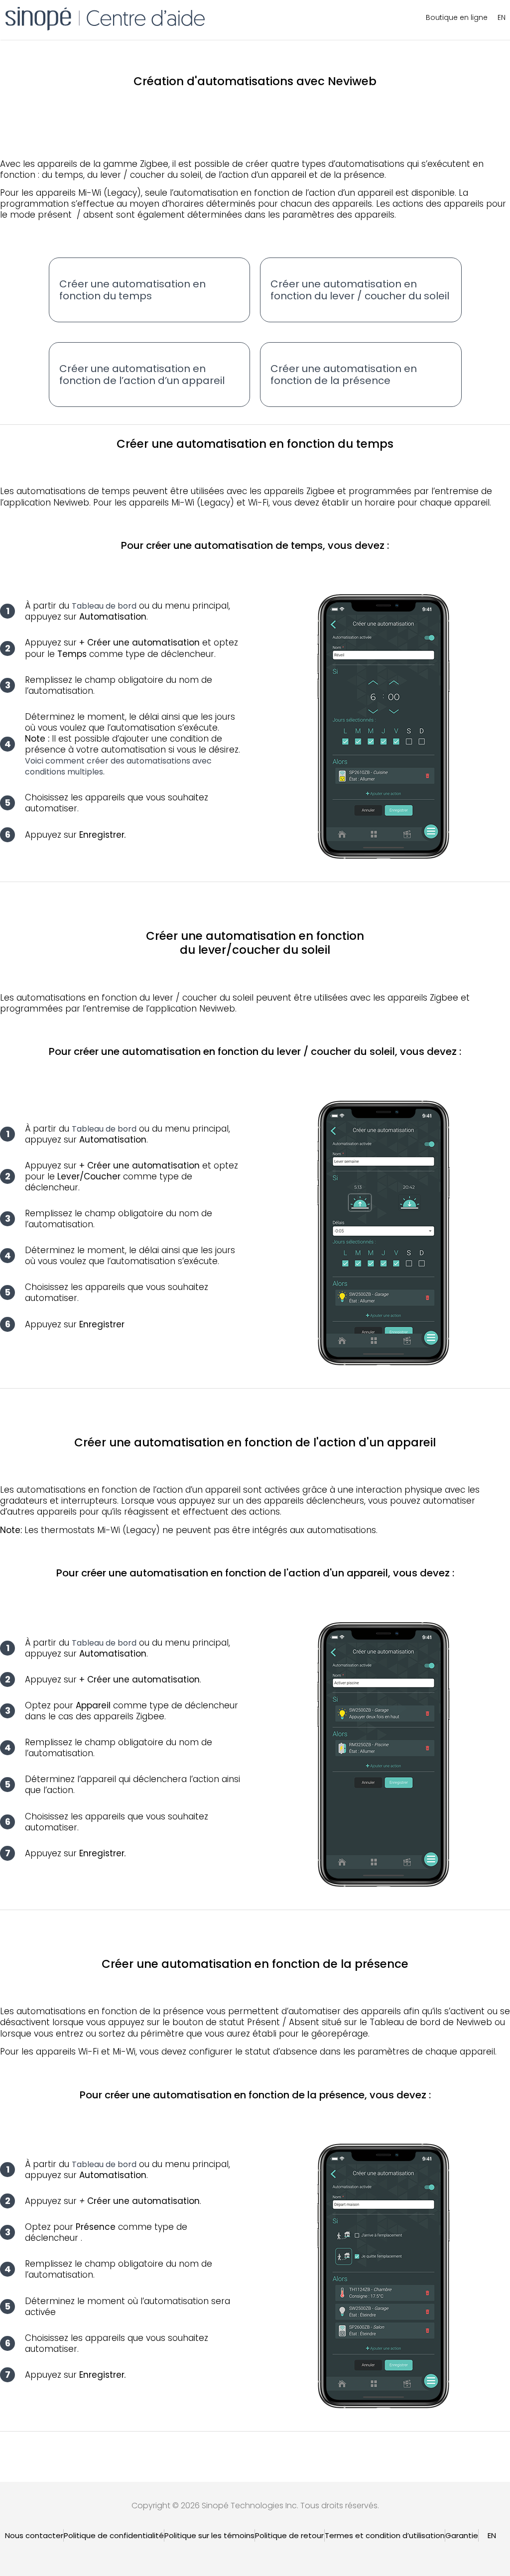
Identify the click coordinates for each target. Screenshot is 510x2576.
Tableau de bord (104, 606)
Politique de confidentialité (114, 2535)
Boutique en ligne (457, 17)
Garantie (462, 2535)
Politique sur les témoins (209, 2535)
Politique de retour (289, 2535)
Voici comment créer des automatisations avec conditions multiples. (118, 766)
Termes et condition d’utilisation (385, 2535)
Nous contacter (34, 2535)
